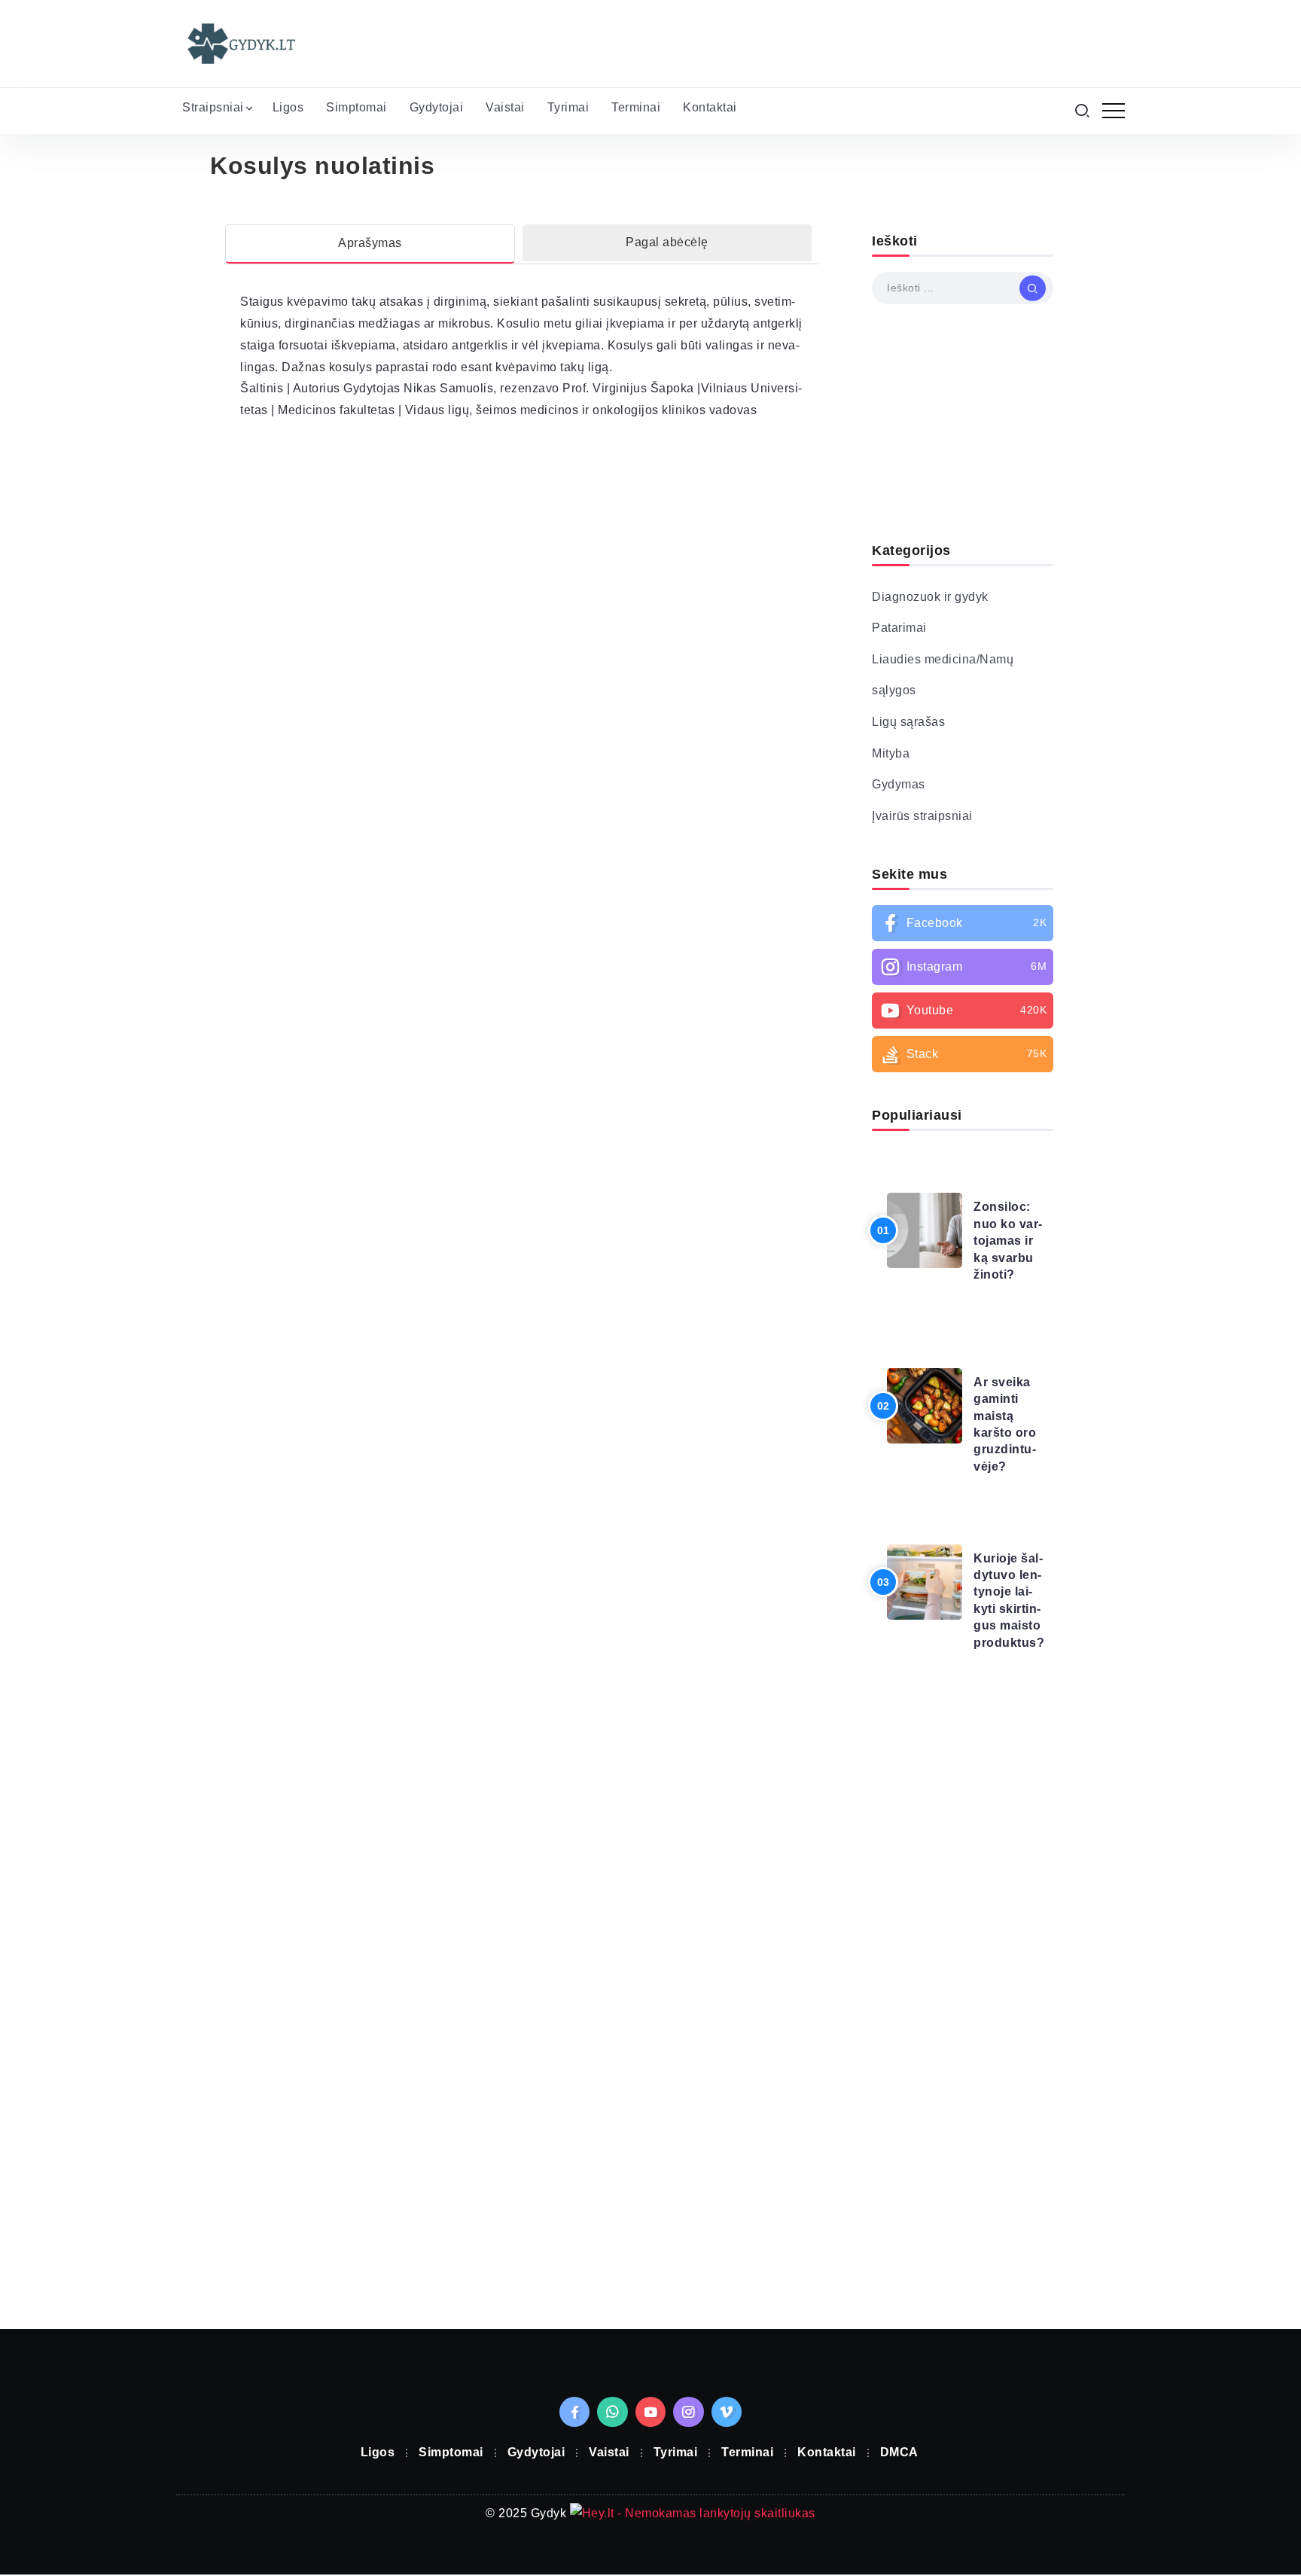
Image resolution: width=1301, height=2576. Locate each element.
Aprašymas (370, 243)
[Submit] (1033, 288)
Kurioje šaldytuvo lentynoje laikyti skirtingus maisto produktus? (1009, 1600)
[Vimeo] (727, 2412)
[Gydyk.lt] (240, 43)
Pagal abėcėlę (667, 242)
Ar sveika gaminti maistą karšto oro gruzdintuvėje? (1005, 1424)
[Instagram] (963, 967)
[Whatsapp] (612, 2412)
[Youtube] (963, 1011)
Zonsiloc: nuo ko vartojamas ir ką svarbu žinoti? (1008, 1241)
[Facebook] (963, 923)
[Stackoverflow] (963, 1054)
